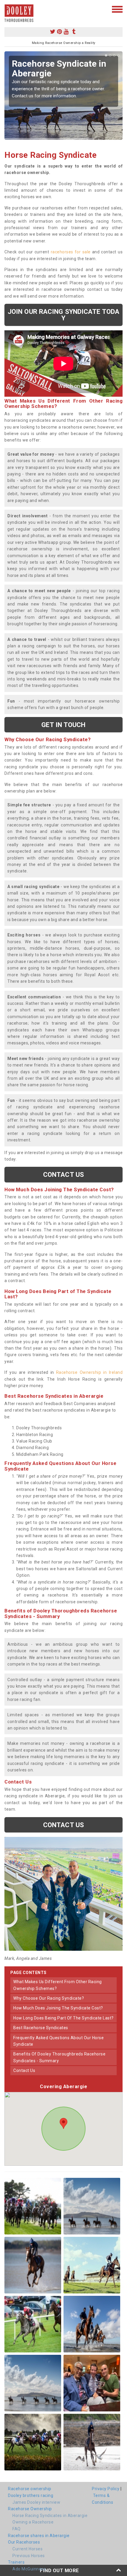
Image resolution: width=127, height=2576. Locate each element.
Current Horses (27, 2549)
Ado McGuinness (29, 2569)
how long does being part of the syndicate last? (63, 2018)
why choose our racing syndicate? (49, 1998)
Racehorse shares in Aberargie (39, 2536)
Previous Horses (29, 2556)
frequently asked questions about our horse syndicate (58, 2041)
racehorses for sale (71, 252)
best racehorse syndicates (41, 2028)
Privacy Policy (106, 2489)
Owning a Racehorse (33, 2522)
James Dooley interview (36, 2502)
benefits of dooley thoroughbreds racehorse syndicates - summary (59, 2057)
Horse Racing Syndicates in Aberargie (50, 2516)
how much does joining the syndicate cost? (58, 2008)
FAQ (17, 2529)
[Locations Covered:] (7, 9)
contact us (24, 2070)
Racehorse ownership (30, 2489)
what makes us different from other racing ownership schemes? (58, 1985)
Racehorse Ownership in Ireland (89, 1372)
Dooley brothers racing (31, 2495)
